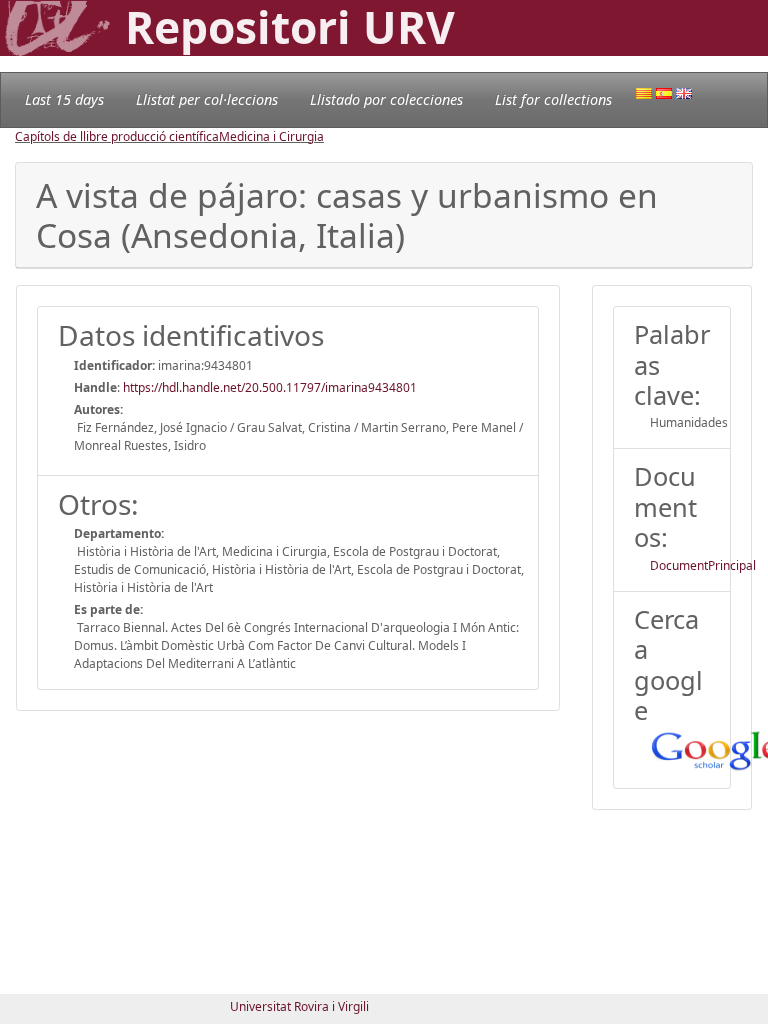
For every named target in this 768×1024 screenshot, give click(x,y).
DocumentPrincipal (703, 565)
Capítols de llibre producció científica (117, 136)
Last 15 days (64, 99)
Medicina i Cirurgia (271, 136)
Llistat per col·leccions (207, 99)
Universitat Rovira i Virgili (299, 1006)
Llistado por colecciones (386, 99)
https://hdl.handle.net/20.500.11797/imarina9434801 (270, 387)
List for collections (553, 99)
